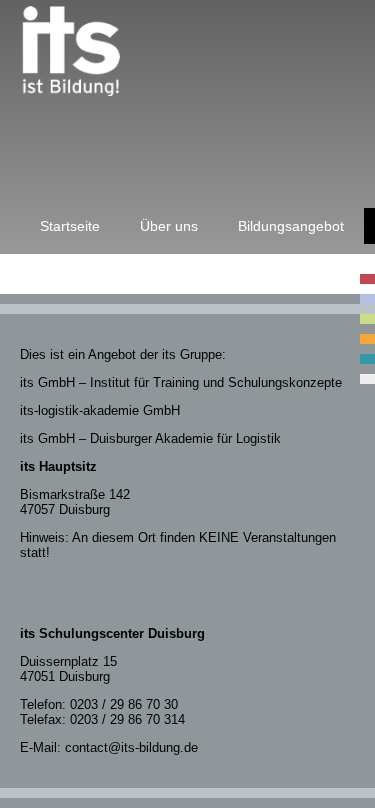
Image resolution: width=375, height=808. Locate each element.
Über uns (169, 226)
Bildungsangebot (291, 226)
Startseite (70, 226)
